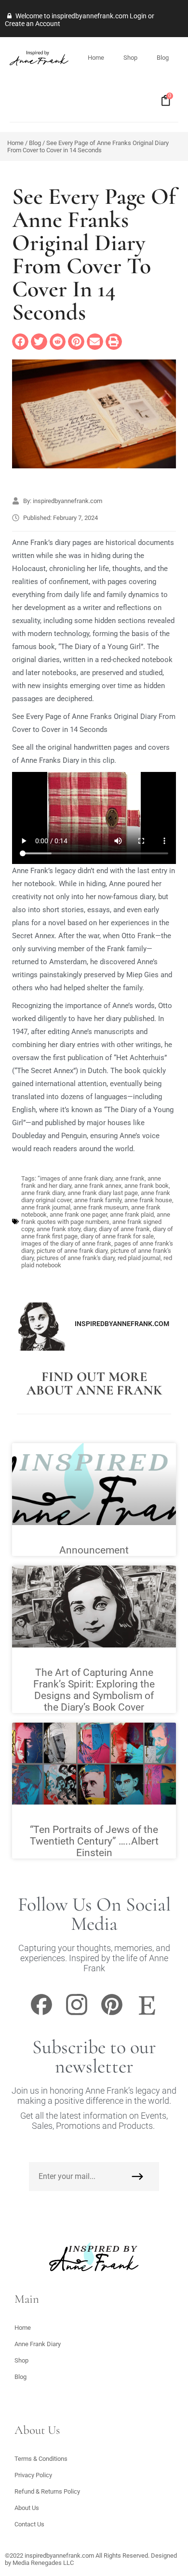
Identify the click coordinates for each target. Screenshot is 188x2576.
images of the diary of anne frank (66, 1243)
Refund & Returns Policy (47, 2491)
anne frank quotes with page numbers (96, 1218)
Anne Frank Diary (38, 2344)
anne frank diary (43, 1193)
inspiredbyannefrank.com (59, 2556)
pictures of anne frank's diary (76, 1258)
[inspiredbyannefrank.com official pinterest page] (112, 2014)
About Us (27, 2508)
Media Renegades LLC (43, 2563)
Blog (163, 58)
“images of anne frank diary (75, 1178)
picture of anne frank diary (72, 1251)
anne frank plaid (132, 1215)
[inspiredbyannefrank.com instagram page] (77, 2014)
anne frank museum (101, 1207)
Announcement (94, 1550)
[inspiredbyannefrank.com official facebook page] (41, 2014)
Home (96, 58)
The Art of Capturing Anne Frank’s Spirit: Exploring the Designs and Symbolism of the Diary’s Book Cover (94, 1690)
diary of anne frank (124, 1229)
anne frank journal (46, 1207)
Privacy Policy (33, 2475)
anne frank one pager (78, 1215)
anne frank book (147, 1186)
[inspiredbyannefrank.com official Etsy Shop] (147, 2014)
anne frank (130, 1178)
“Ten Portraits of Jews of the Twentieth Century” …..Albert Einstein (94, 1841)
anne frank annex (98, 1186)
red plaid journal (139, 1258)
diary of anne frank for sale (117, 1236)
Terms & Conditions (41, 2459)
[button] (20, 342)
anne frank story (59, 1229)
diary (90, 1229)
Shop (130, 58)
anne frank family (98, 1200)
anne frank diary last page (103, 1193)
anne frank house (148, 1200)
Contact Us (29, 2524)
